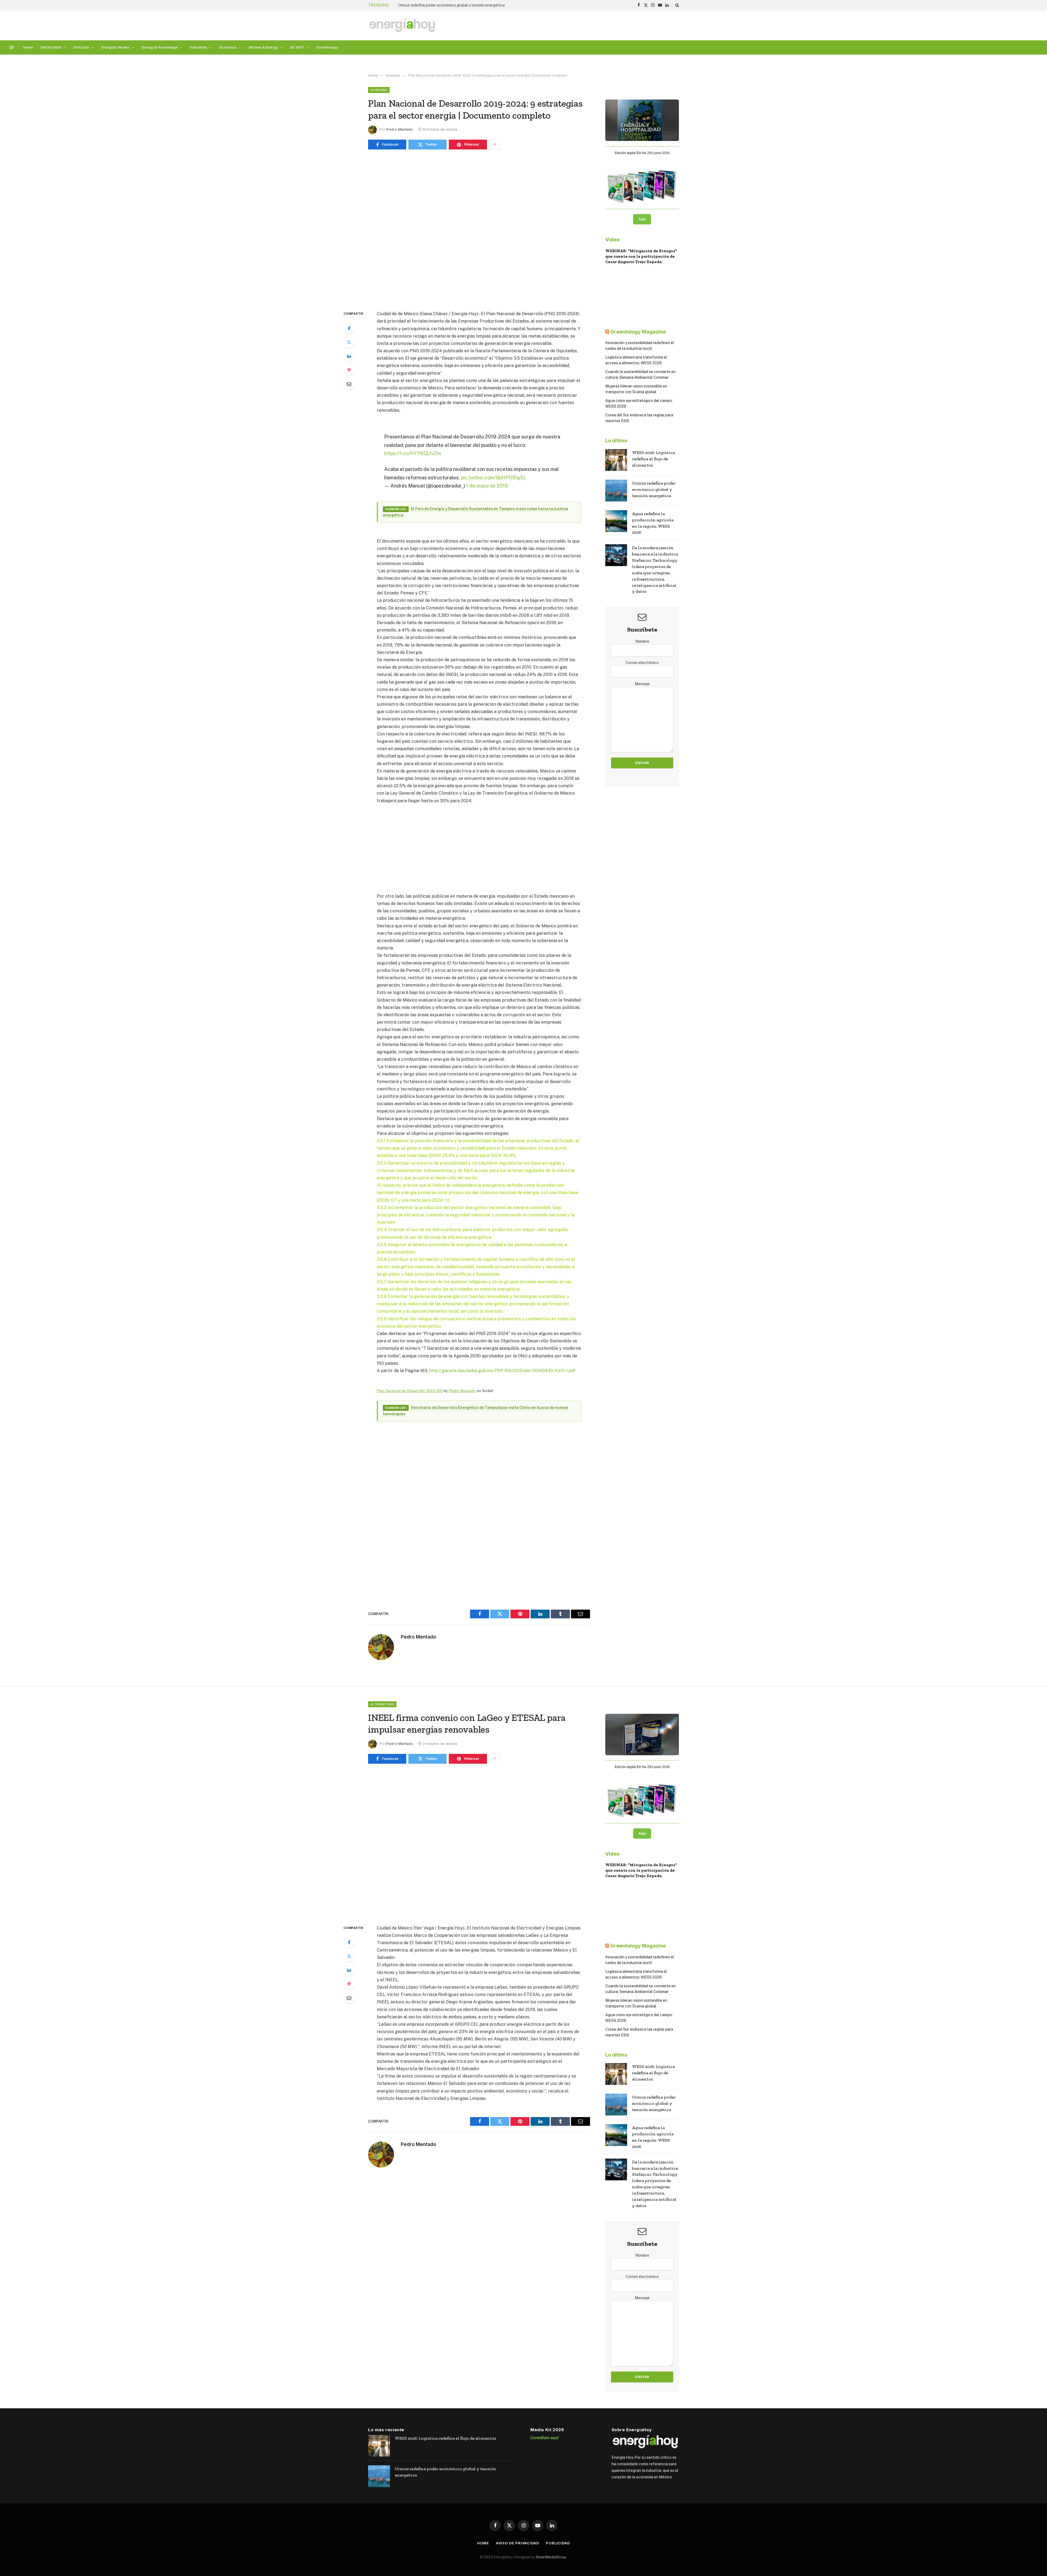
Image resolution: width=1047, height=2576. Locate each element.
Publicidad (558, 2543)
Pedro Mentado (400, 129)
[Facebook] (349, 328)
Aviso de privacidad (518, 2543)
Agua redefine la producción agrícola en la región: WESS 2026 (653, 523)
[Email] (349, 384)
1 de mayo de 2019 (487, 486)
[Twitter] (349, 342)
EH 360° (297, 47)
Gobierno (379, 90)
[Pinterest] (349, 370)
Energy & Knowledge (160, 47)
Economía (228, 47)
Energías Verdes (115, 47)
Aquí (642, 219)
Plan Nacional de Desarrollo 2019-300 (410, 1391)
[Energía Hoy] (402, 25)
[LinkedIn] (349, 356)
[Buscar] (677, 5)
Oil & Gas (81, 47)
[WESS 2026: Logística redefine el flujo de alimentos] (616, 460)
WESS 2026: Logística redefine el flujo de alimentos (653, 459)
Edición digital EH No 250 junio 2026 (642, 153)
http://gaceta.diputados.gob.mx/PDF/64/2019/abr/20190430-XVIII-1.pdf (502, 1371)
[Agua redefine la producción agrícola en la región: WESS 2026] (616, 521)
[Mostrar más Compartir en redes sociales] (495, 145)
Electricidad (51, 47)
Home (28, 47)
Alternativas (382, 1704)
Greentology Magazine (638, 332)
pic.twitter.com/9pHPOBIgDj (493, 478)
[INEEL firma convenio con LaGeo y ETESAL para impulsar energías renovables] (479, 1843)
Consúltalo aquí (544, 2438)
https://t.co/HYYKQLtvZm (413, 453)
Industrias (198, 47)
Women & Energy (263, 47)
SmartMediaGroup (551, 2557)
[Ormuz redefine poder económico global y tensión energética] (616, 491)
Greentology (327, 47)
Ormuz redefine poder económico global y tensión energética (654, 489)
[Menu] (12, 47)
